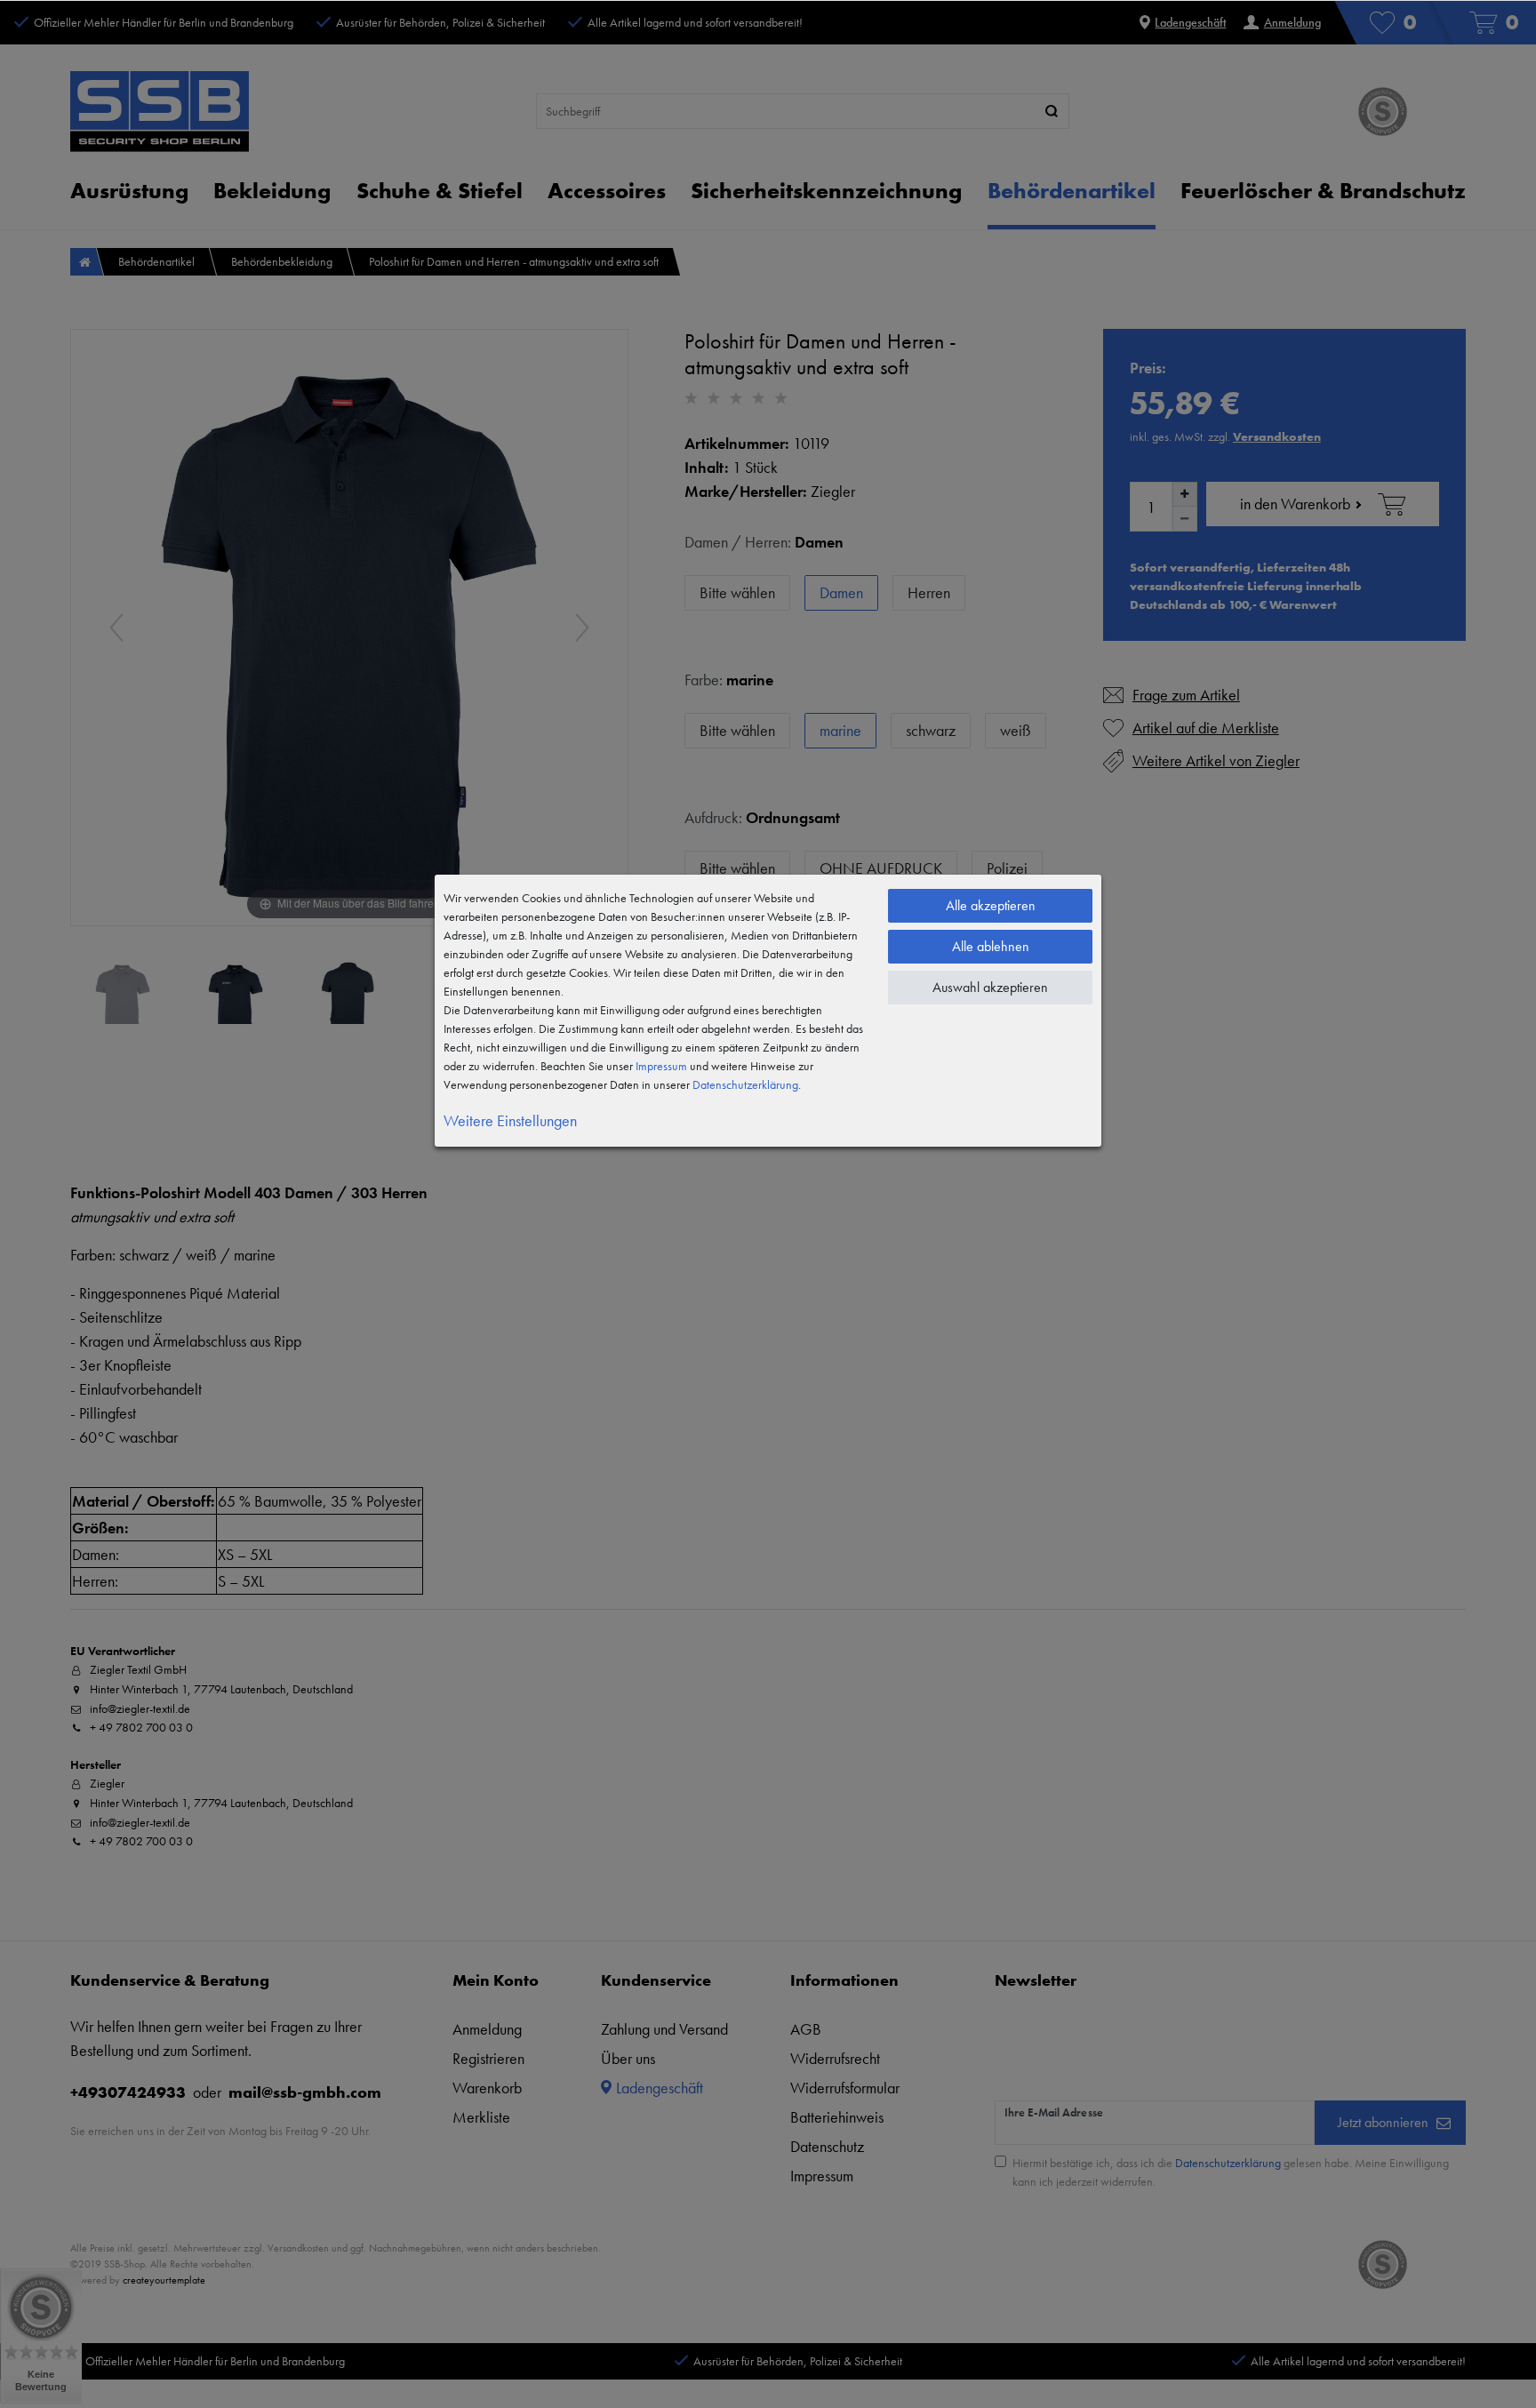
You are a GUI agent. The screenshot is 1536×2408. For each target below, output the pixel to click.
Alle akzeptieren (991, 905)
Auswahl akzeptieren (990, 987)
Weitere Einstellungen (510, 1120)
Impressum (661, 1066)
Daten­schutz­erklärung (745, 1084)
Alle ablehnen (991, 946)
